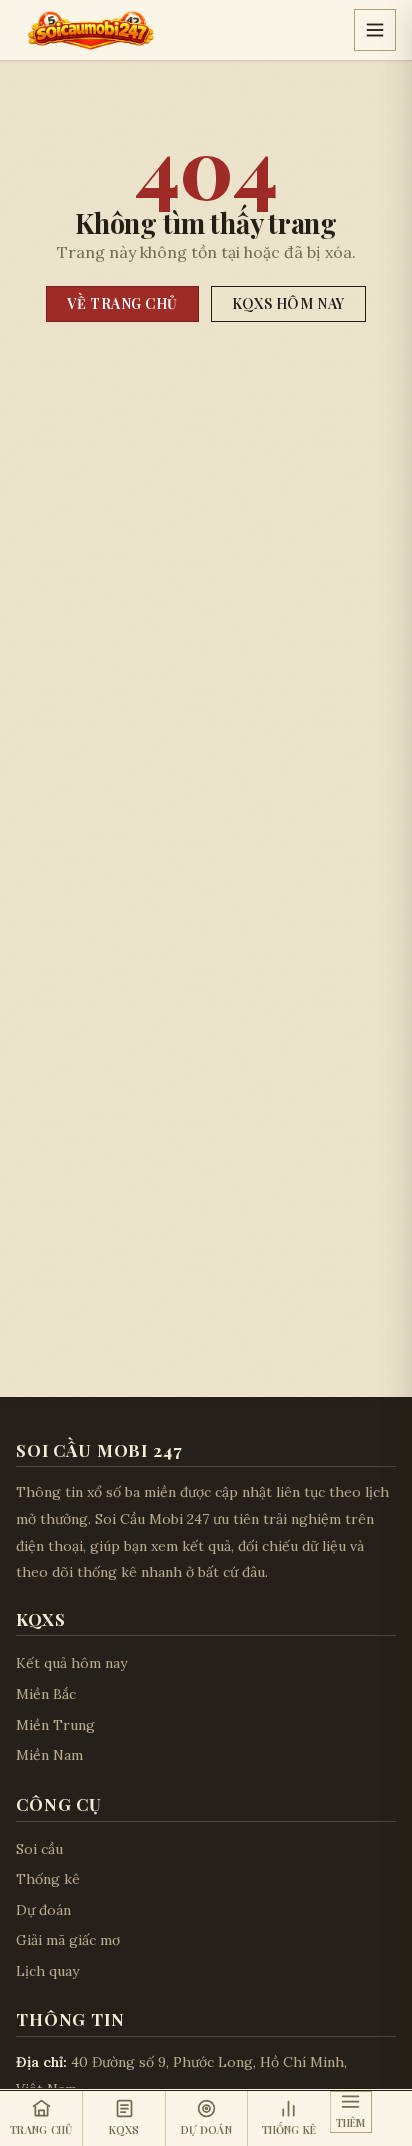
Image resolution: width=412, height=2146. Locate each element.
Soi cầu (39, 1849)
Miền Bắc (46, 1694)
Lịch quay (47, 1971)
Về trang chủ (122, 303)
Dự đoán (43, 1910)
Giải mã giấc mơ (68, 1940)
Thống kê (48, 1879)
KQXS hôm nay (288, 303)
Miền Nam (49, 1755)
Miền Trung (55, 1725)
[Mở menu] (375, 30)
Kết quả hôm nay (71, 1663)
